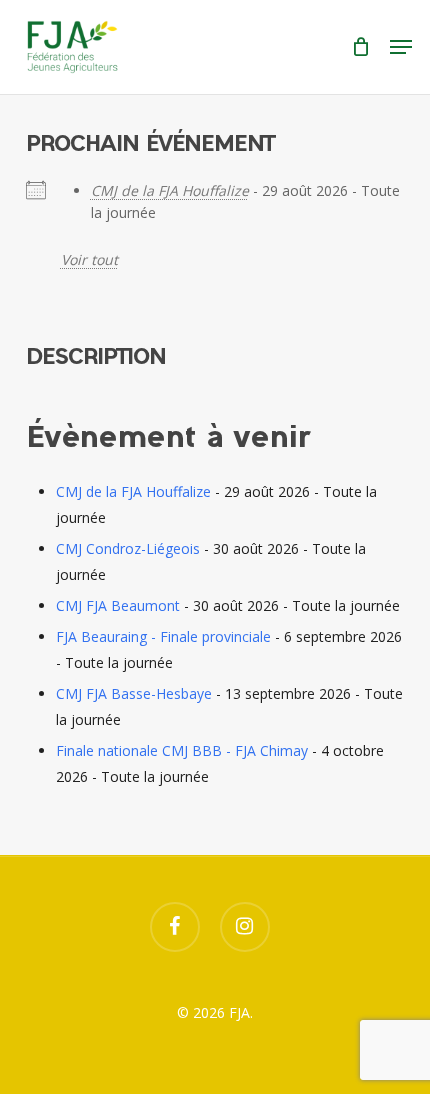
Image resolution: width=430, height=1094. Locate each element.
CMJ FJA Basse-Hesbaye (134, 693)
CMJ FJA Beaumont (118, 605)
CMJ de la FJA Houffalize (170, 190)
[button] (401, 47)
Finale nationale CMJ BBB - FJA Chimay (182, 750)
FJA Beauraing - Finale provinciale (163, 636)
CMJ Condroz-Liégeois (128, 548)
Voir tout (89, 259)
